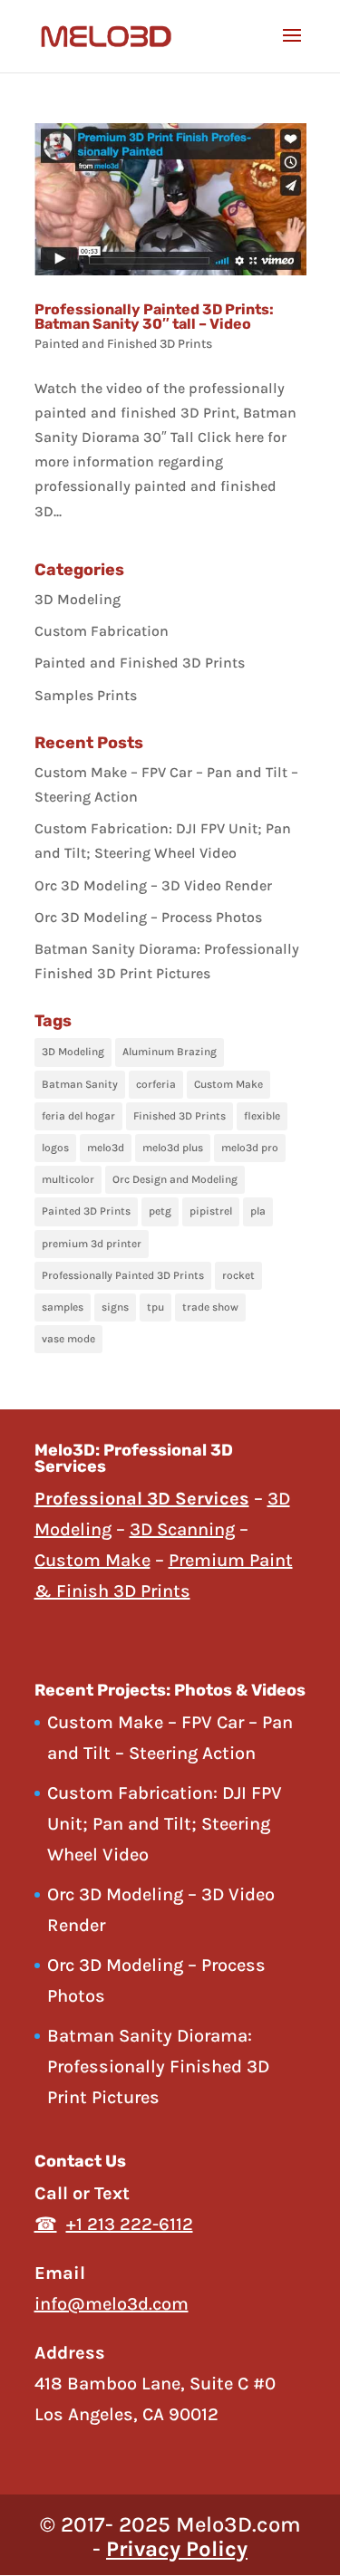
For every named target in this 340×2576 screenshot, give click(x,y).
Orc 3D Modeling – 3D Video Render (153, 885)
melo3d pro (250, 1148)
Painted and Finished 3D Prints (123, 344)
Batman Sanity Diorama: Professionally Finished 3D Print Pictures (158, 2067)
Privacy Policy (177, 2549)
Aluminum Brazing (170, 1052)
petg (160, 1211)
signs (115, 1307)
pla (258, 1211)
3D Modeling (78, 599)
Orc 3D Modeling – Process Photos (148, 917)
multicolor (68, 1179)
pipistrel (211, 1211)
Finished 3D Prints (180, 1116)
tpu (155, 1307)
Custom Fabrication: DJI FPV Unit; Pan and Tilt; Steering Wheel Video (165, 1824)
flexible (262, 1116)
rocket (238, 1275)
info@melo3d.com (112, 2304)
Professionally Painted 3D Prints (123, 1275)
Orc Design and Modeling (175, 1179)
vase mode (68, 1339)
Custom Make (228, 1084)
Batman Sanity (80, 1084)
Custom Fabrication (102, 631)
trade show (210, 1307)
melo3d (106, 1148)
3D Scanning (182, 1529)
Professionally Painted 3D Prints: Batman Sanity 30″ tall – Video (154, 317)
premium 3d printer (92, 1244)
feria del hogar (78, 1116)
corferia (156, 1084)
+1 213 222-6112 (130, 2224)
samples (63, 1307)
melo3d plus (173, 1148)
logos (55, 1148)
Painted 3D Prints (86, 1211)
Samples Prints (86, 695)
